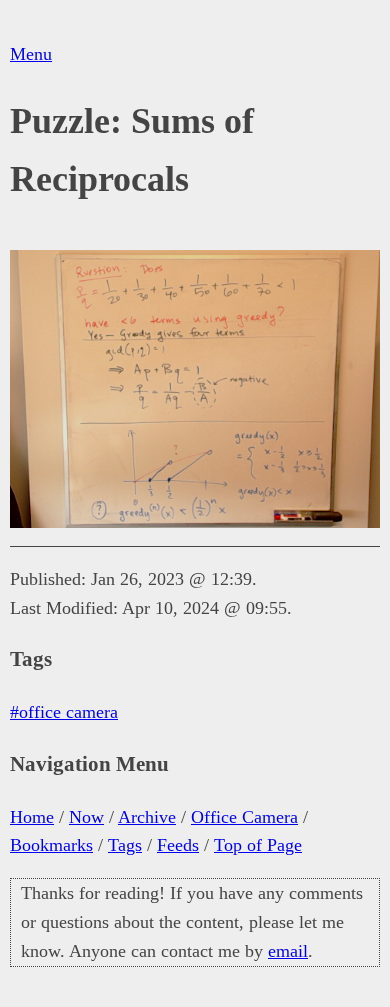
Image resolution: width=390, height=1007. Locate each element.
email (288, 951)
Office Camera (244, 817)
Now (86, 817)
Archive (147, 817)
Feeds (178, 845)
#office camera (64, 712)
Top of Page (258, 845)
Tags (125, 845)
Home (32, 817)
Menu (31, 54)
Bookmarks (51, 845)
